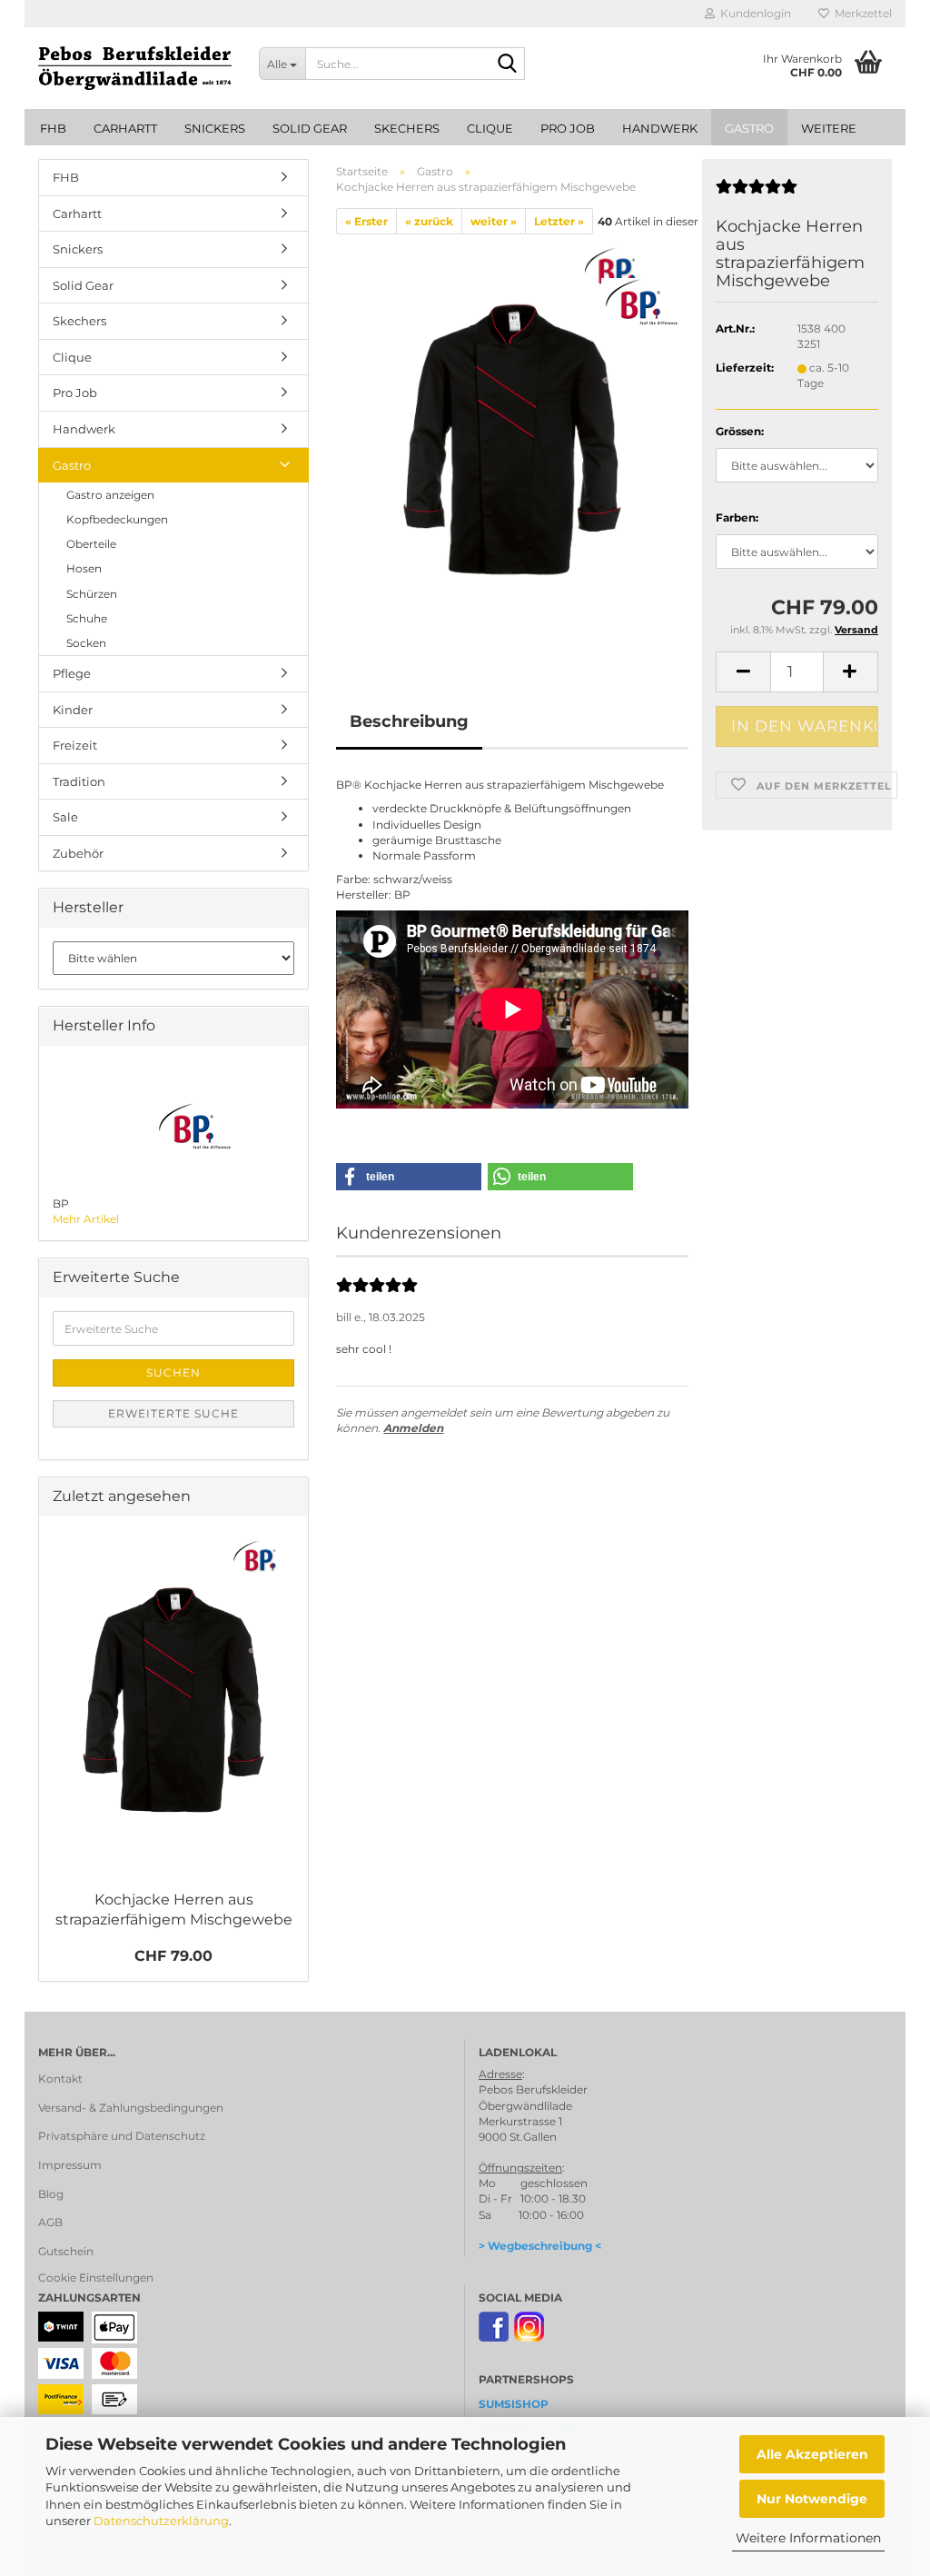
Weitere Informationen (808, 2538)
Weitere (829, 128)
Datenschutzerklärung (161, 2521)
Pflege (72, 673)
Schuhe (87, 618)
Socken (86, 643)
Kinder (73, 710)
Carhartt (125, 128)
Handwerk (660, 128)
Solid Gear (310, 128)
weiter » (494, 221)
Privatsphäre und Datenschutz (122, 2136)
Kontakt (60, 2079)
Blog (51, 2194)
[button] (743, 672)
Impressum (70, 2165)
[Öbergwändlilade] (135, 68)
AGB (50, 2222)
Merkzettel (861, 13)
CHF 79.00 (173, 1956)
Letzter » (559, 221)
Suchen (173, 1373)
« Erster (366, 221)
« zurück (429, 221)
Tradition (79, 781)
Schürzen (92, 594)
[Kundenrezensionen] (757, 194)
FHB (53, 128)
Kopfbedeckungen (117, 519)
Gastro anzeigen (110, 495)
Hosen (84, 568)
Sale (65, 817)
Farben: (737, 517)
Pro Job (568, 128)
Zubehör (78, 853)
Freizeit (75, 745)
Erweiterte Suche (173, 1413)
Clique (490, 128)
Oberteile (91, 544)
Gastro (749, 128)
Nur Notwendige (812, 2499)
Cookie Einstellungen (96, 2278)
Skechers (407, 128)
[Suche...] (508, 65)
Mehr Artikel (86, 1219)
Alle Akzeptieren (812, 2454)
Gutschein (66, 2251)
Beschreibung (409, 721)
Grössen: (740, 431)
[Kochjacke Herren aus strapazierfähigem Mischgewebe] (512, 439)
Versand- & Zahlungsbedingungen (131, 2108)
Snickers (215, 128)
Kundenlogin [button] (753, 13)
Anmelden (413, 1428)
